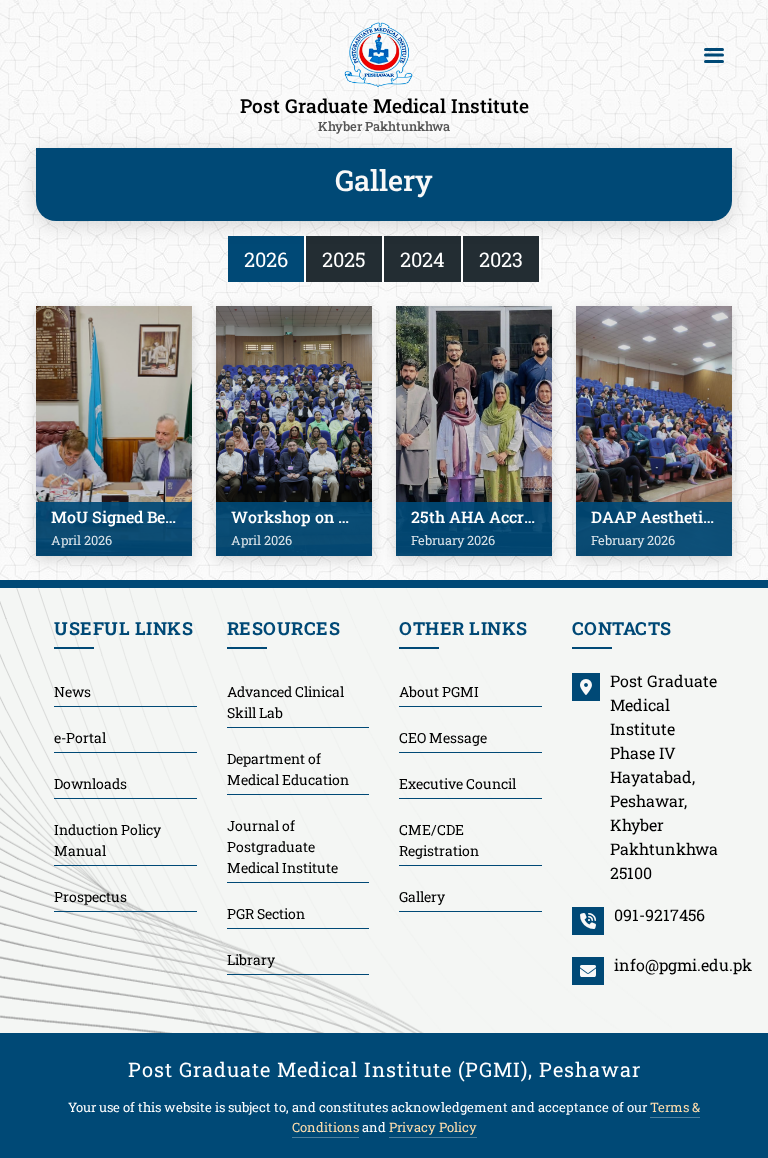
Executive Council (457, 783)
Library (251, 959)
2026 (266, 259)
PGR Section (266, 913)
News (72, 691)
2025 (344, 259)
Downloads (90, 783)
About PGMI (439, 691)
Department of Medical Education (288, 769)
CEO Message (443, 737)
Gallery (422, 896)
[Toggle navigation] (714, 55)
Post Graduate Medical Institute (384, 113)
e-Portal (80, 737)
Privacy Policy (433, 1127)
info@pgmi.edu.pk (683, 964)
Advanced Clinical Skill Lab (285, 702)
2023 (501, 259)
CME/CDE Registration (439, 840)
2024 (422, 259)
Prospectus (90, 896)
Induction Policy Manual (107, 840)
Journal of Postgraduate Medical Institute (282, 846)
